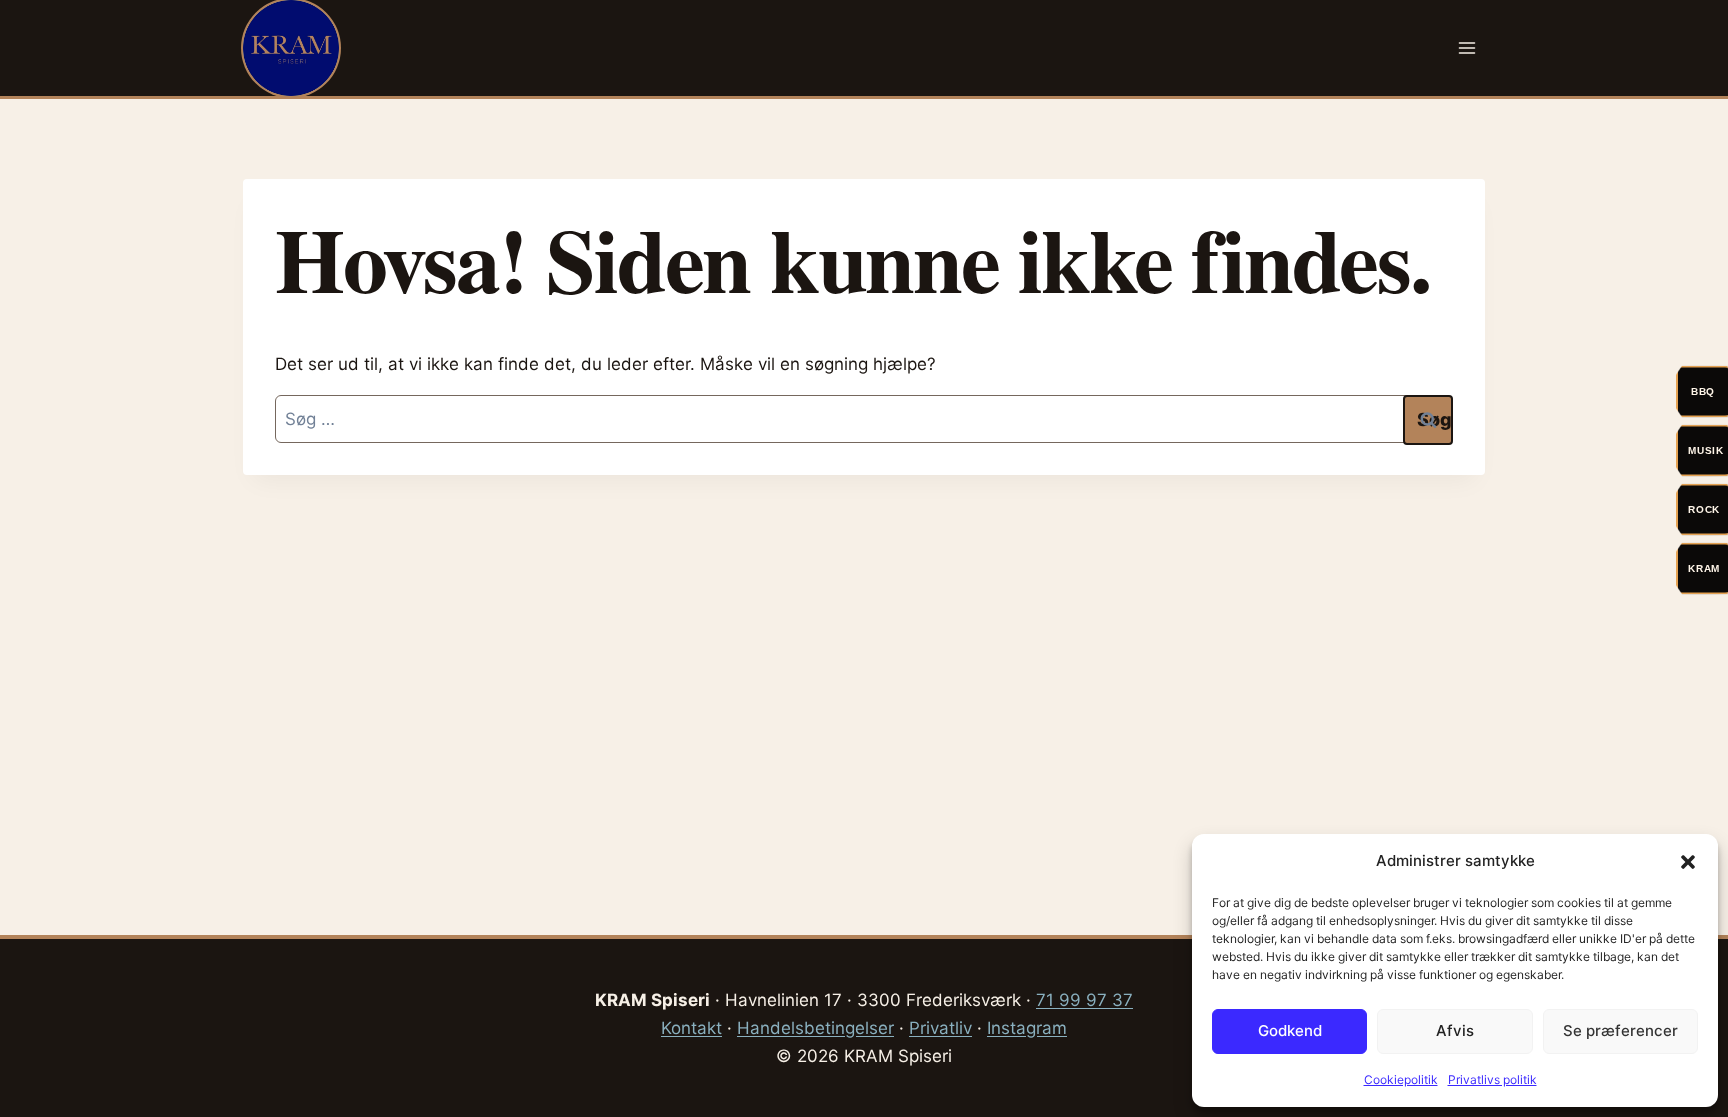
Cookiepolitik (1401, 1079)
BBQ (1703, 391)
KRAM (1704, 568)
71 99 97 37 (1084, 1000)
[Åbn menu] (1466, 47)
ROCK (1704, 509)
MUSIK (1706, 450)
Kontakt (691, 1028)
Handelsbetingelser (815, 1028)
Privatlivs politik (1492, 1079)
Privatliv (940, 1028)
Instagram (1027, 1028)
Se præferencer (1620, 1030)
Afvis (1455, 1030)
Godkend (1290, 1030)
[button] (1688, 862)
